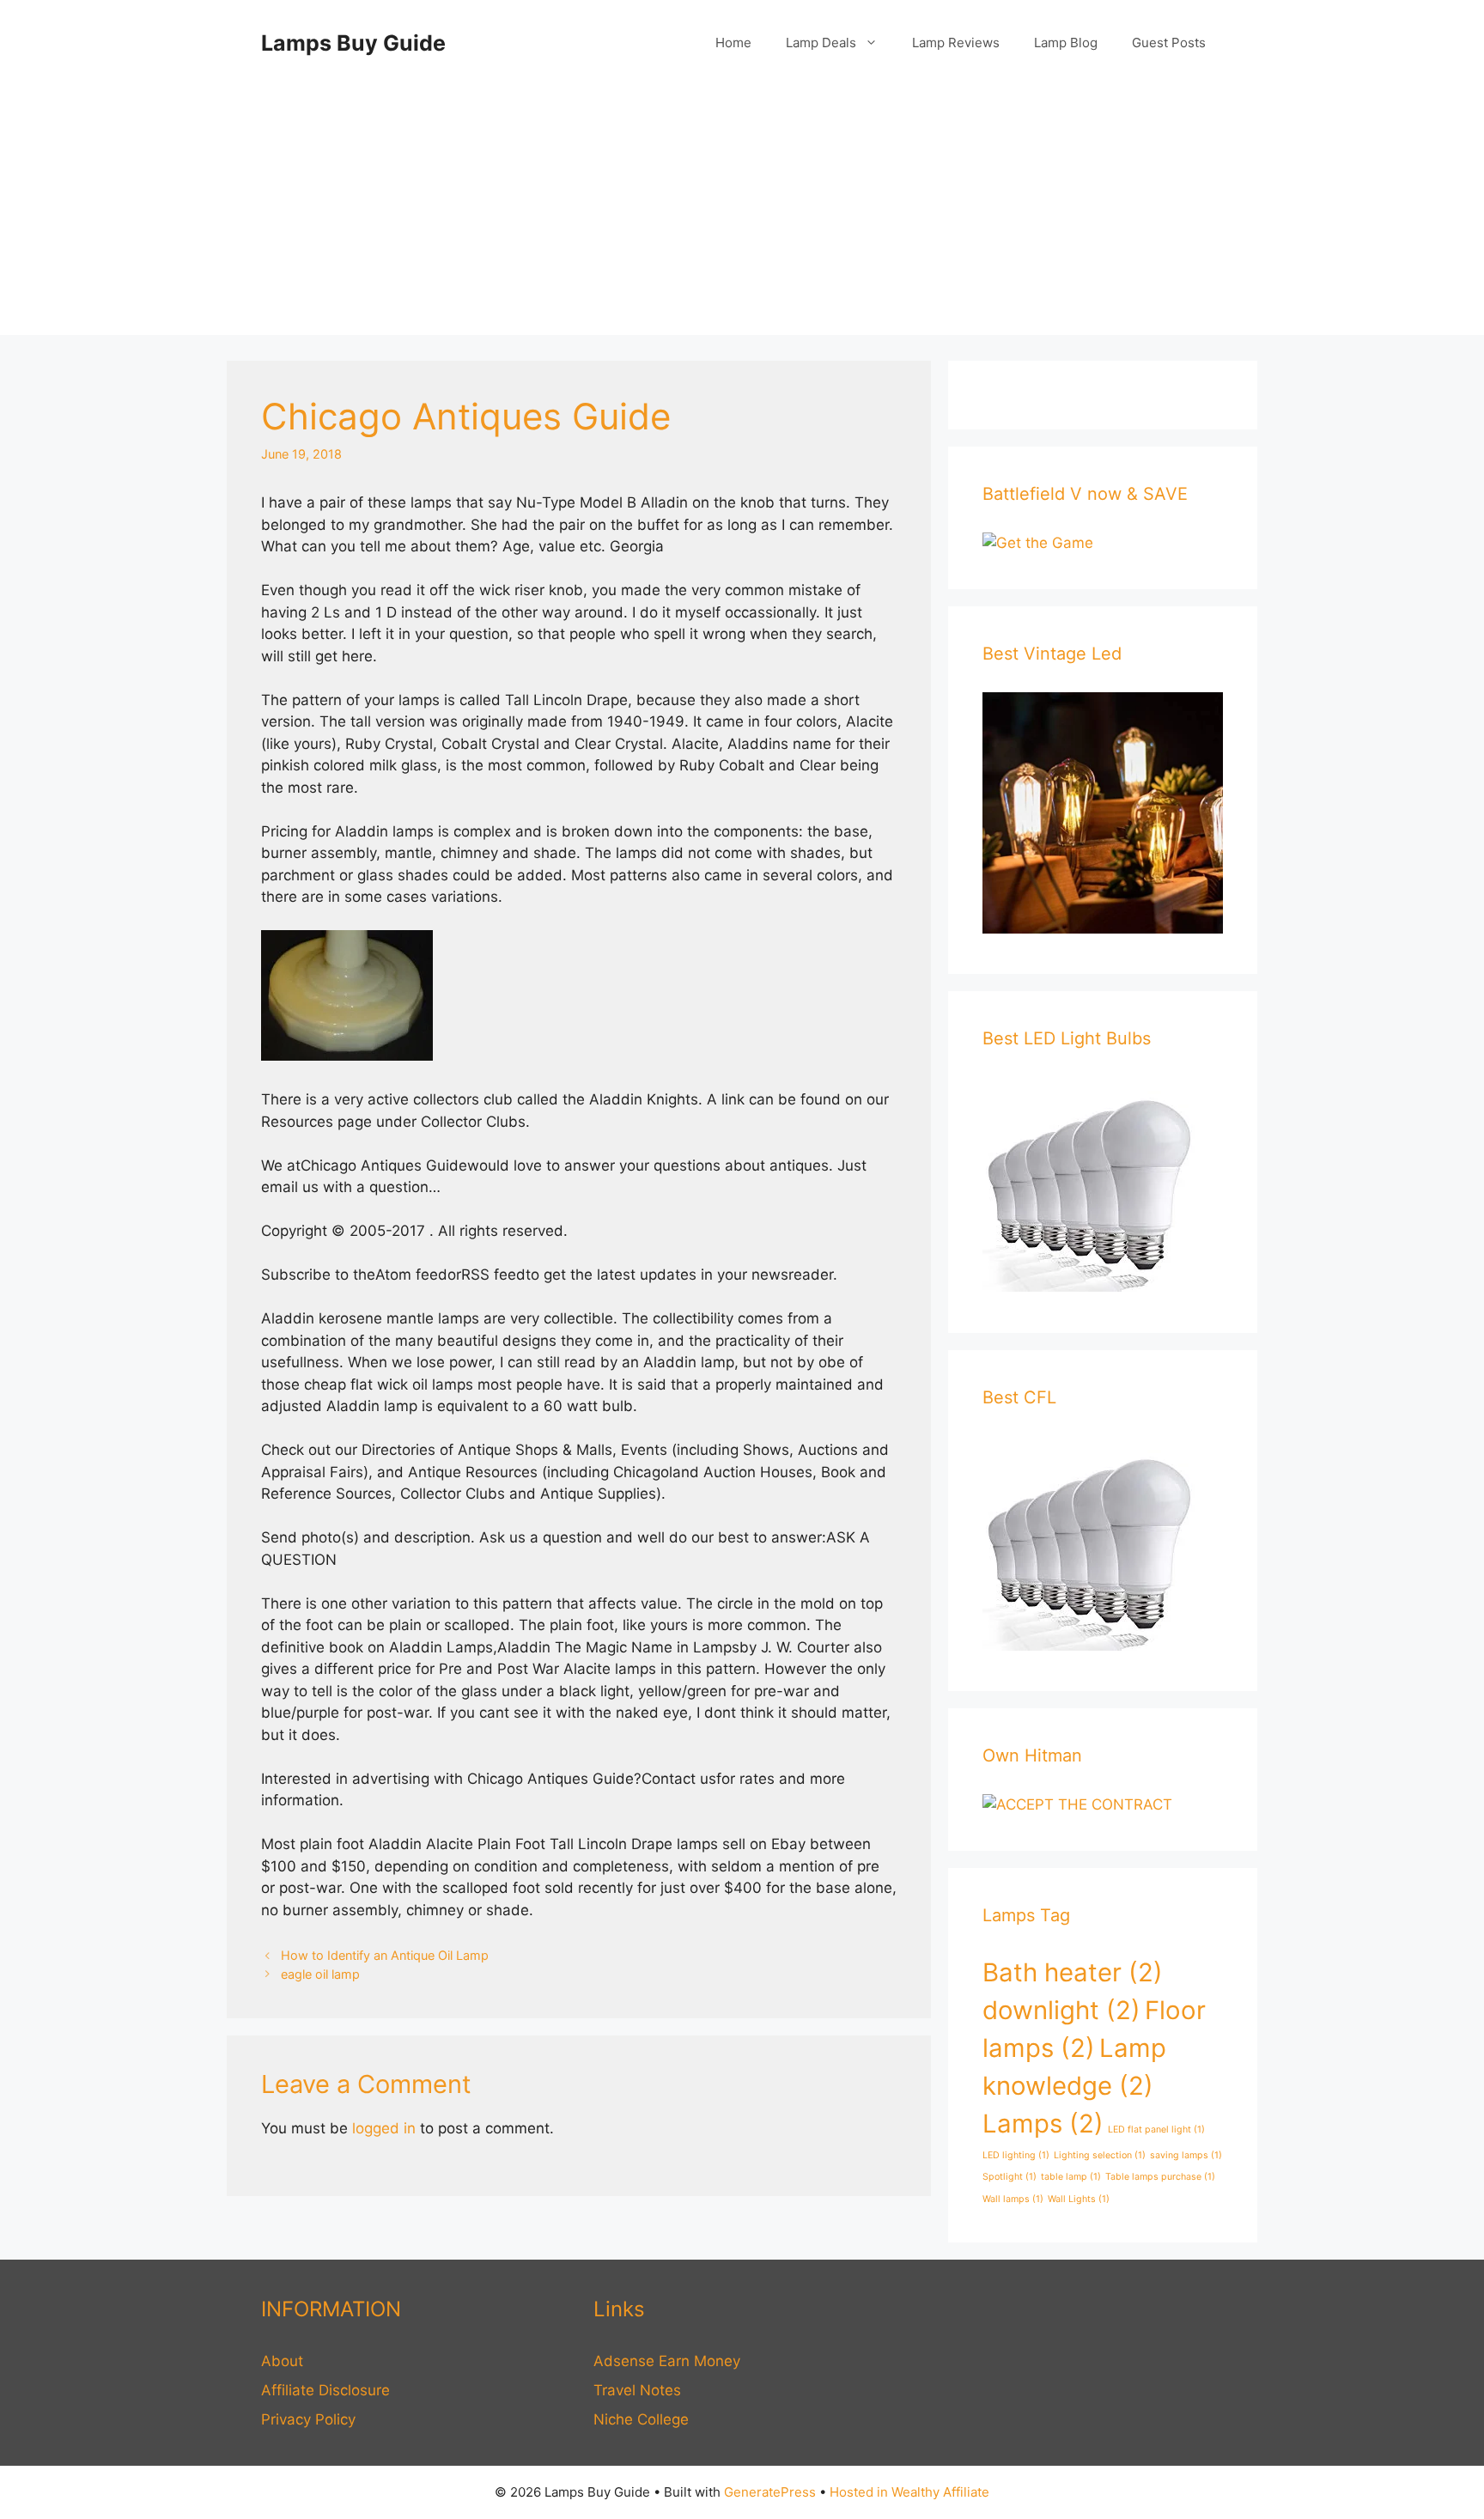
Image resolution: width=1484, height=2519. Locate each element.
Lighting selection (1100, 2155)
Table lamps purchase (1160, 2177)
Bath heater (1073, 1972)
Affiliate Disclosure (325, 2390)
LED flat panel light (1156, 2130)
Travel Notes (637, 2390)
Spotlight (1010, 2177)
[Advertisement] (742, 215)
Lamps (1043, 2124)
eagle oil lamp (320, 1974)
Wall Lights (1079, 2199)
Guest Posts (1169, 43)
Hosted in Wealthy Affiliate (909, 2492)
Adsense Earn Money (667, 2361)
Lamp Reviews (956, 43)
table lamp (1071, 2177)
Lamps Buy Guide (353, 43)
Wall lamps (1013, 2199)
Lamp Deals (821, 43)
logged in (384, 2128)
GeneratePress (770, 2492)
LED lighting (1016, 2155)
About (282, 2361)
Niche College (641, 2419)
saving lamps (1186, 2155)
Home (733, 43)
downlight (1061, 2010)
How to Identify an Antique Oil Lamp (385, 1955)
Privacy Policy (308, 2419)
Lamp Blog (1066, 43)
